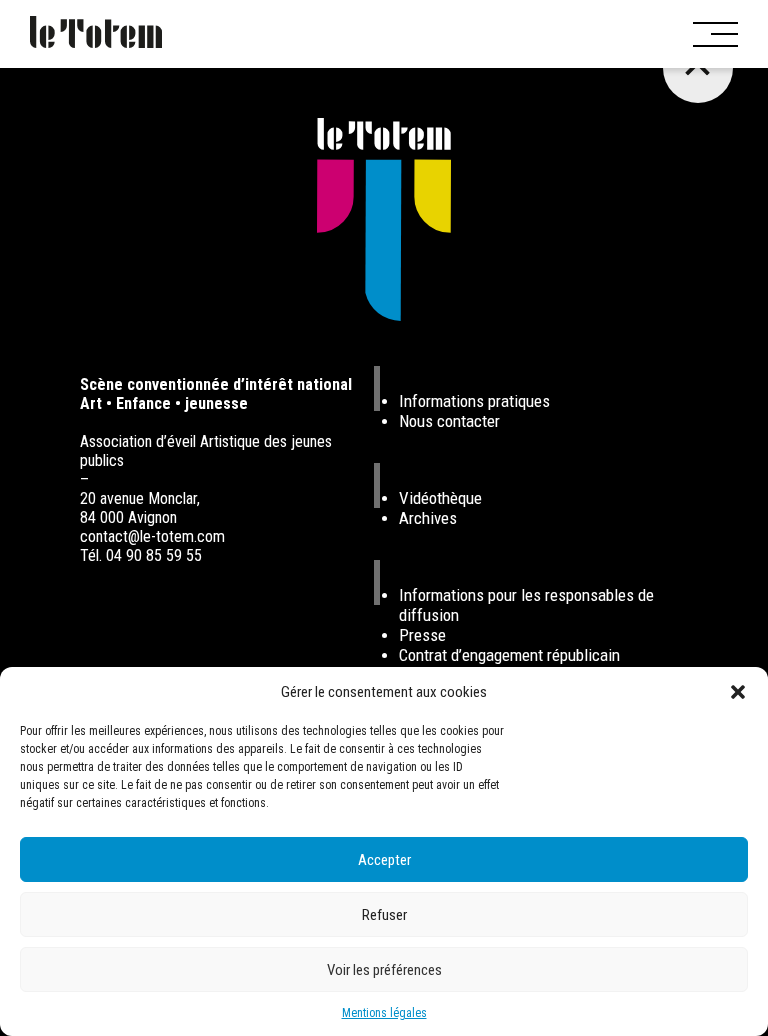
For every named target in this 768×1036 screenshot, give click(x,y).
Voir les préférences (384, 970)
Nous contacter (449, 421)
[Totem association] (96, 34)
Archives (428, 518)
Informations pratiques (474, 401)
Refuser (384, 915)
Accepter (384, 860)
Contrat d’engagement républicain (509, 655)
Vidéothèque (440, 498)
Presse (422, 635)
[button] (738, 692)
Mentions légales (384, 1013)
